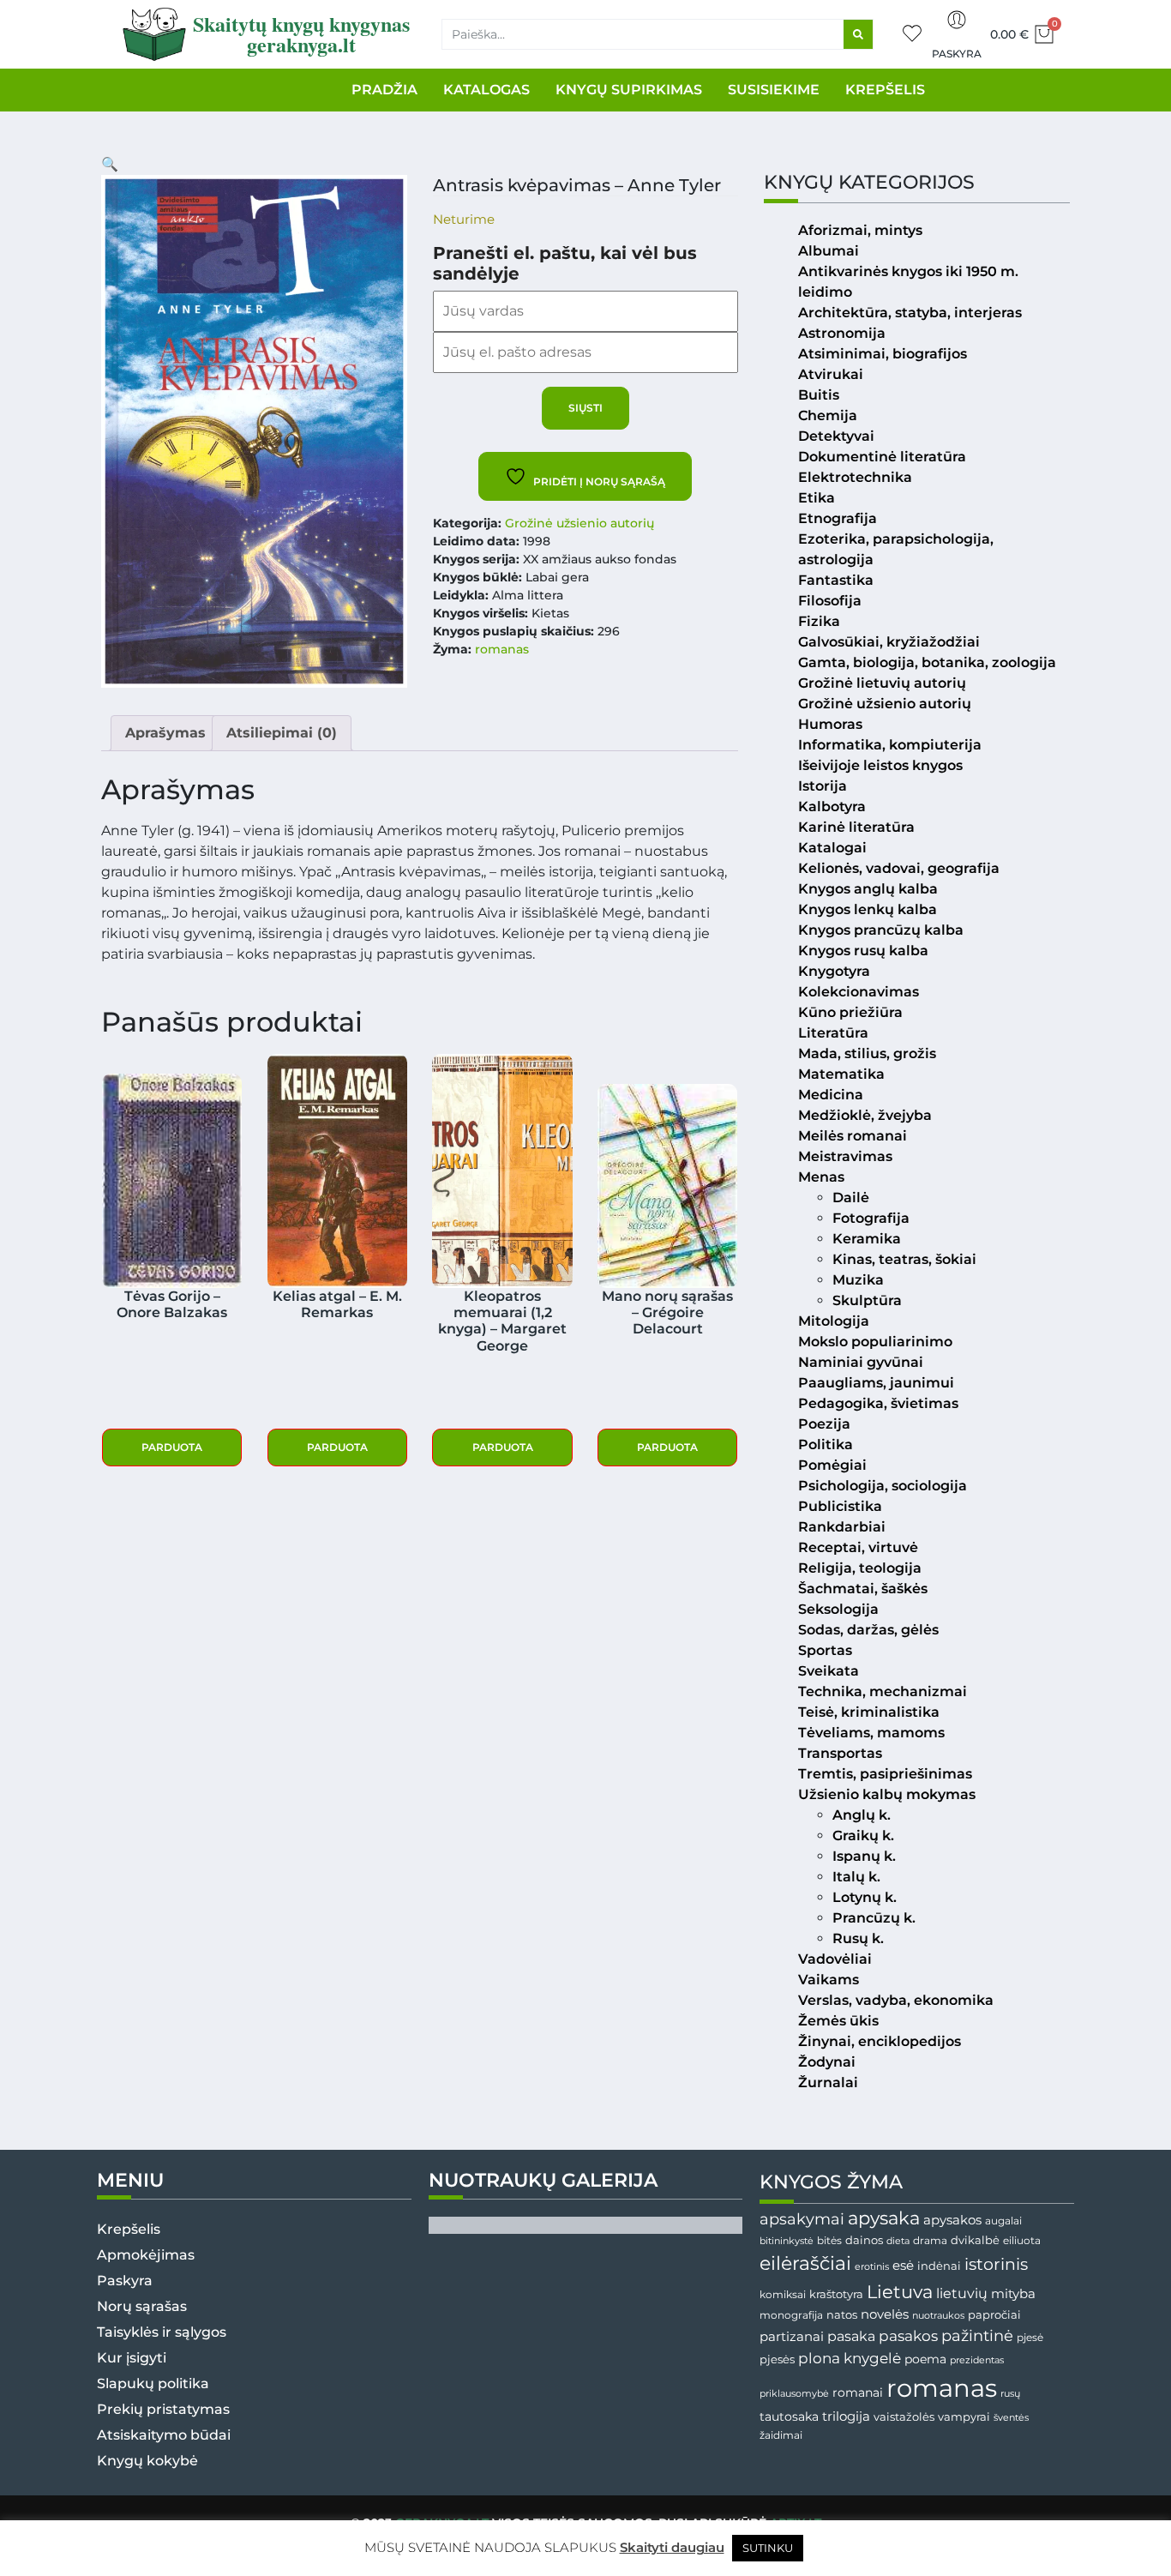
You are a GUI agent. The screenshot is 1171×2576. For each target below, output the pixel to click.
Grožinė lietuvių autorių (882, 683)
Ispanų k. (864, 1856)
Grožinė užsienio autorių (579, 523)
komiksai (783, 2294)
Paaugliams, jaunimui (876, 1383)
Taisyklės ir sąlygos (162, 2332)
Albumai (829, 251)
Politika (826, 1444)
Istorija (823, 786)
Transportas (840, 1753)
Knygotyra (834, 971)
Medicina (831, 1095)
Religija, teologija (860, 1568)
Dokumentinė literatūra (882, 457)
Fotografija (871, 1218)
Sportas (825, 1650)
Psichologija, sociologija (883, 1486)
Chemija (828, 415)
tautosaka (789, 2417)
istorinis (996, 2264)
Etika (817, 498)
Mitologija (834, 1321)
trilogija (846, 2417)
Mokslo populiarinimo (875, 1342)
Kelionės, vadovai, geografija (899, 868)
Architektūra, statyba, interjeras (910, 313)
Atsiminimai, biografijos (883, 354)
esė (903, 2265)
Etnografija (838, 518)
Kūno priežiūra (850, 1012)
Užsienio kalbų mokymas (887, 1794)
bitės (829, 2241)
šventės (1011, 2418)
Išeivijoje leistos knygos (880, 765)
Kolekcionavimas (859, 992)
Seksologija (838, 1609)
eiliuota (1022, 2241)
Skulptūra (867, 1300)
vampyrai (964, 2417)
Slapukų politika (153, 2383)
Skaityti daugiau (672, 2547)
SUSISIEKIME (774, 90)
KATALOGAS (486, 90)
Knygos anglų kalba (868, 889)
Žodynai (827, 2062)
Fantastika (836, 580)
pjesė (1030, 2338)
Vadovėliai (835, 1959)
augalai (1003, 2221)
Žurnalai (828, 2082)
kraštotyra (836, 2294)
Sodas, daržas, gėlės (868, 1630)
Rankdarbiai (842, 1527)
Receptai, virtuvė (858, 1547)
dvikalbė (975, 2240)
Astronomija (842, 333)
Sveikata (829, 1671)
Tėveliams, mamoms (871, 1733)
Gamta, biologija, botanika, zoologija (927, 662)
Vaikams (829, 1980)
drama (930, 2240)
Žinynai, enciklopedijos (880, 2041)
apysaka (884, 2218)
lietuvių (962, 2293)
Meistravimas (845, 1156)
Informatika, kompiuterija (890, 745)
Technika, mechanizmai (883, 1691)
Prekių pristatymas (163, 2409)
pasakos (908, 2336)
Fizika (819, 621)
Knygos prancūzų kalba (881, 930)
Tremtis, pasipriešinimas (885, 1774)
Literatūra (833, 1033)
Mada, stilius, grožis (867, 1053)
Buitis (819, 395)
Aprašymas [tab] (165, 733)
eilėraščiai (805, 2263)
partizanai (792, 2337)
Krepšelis (129, 2229)
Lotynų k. (865, 1897)
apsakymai (802, 2219)
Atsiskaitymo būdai (164, 2435)
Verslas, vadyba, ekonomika (896, 2000)
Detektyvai (836, 436)
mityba (1013, 2293)
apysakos (952, 2220)
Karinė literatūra (856, 827)
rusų (1010, 2394)
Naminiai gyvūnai (861, 1362)
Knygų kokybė (147, 2461)
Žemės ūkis (838, 2021)
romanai (858, 2392)
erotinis (872, 2267)
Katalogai (832, 848)
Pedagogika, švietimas (878, 1403)
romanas (502, 649)
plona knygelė (850, 2358)
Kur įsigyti (132, 2358)
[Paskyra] (957, 20)
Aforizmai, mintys (860, 230)
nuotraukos (938, 2315)
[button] (110, 164)
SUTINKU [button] (768, 2548)
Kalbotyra (832, 807)
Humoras (830, 724)
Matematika (841, 1074)
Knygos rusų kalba (863, 951)
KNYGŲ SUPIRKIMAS (629, 90)
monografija (791, 2315)
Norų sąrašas (142, 2306)
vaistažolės (904, 2417)
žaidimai (781, 2435)
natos (842, 2314)
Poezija (824, 1424)
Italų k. (856, 1877)
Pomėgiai (832, 1465)
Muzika (858, 1280)
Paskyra (957, 54)
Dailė (851, 1198)
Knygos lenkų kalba (868, 909)
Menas (821, 1177)
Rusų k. (858, 1938)
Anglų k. (862, 1815)
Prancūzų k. (874, 1918)
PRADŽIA (384, 90)
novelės (885, 2314)
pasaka (851, 2336)
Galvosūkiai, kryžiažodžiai (889, 642)
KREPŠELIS (885, 90)
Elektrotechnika (855, 477)
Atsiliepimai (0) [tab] (282, 733)
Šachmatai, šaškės (863, 1589)
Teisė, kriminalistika (869, 1712)
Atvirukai (831, 374)
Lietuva (900, 2291)
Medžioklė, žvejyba (865, 1115)
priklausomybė (794, 2393)
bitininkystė (787, 2241)
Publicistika (840, 1506)
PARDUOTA (172, 1447)
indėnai (939, 2266)
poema (925, 2359)
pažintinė (977, 2335)
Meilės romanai (853, 1136)
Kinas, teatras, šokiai (904, 1259)
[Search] (858, 34)
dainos (864, 2240)
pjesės (777, 2359)
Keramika (867, 1239)
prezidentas (977, 2360)
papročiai (994, 2314)
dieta (898, 2241)
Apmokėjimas (146, 2255)
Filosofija (830, 601)
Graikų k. (863, 1836)
